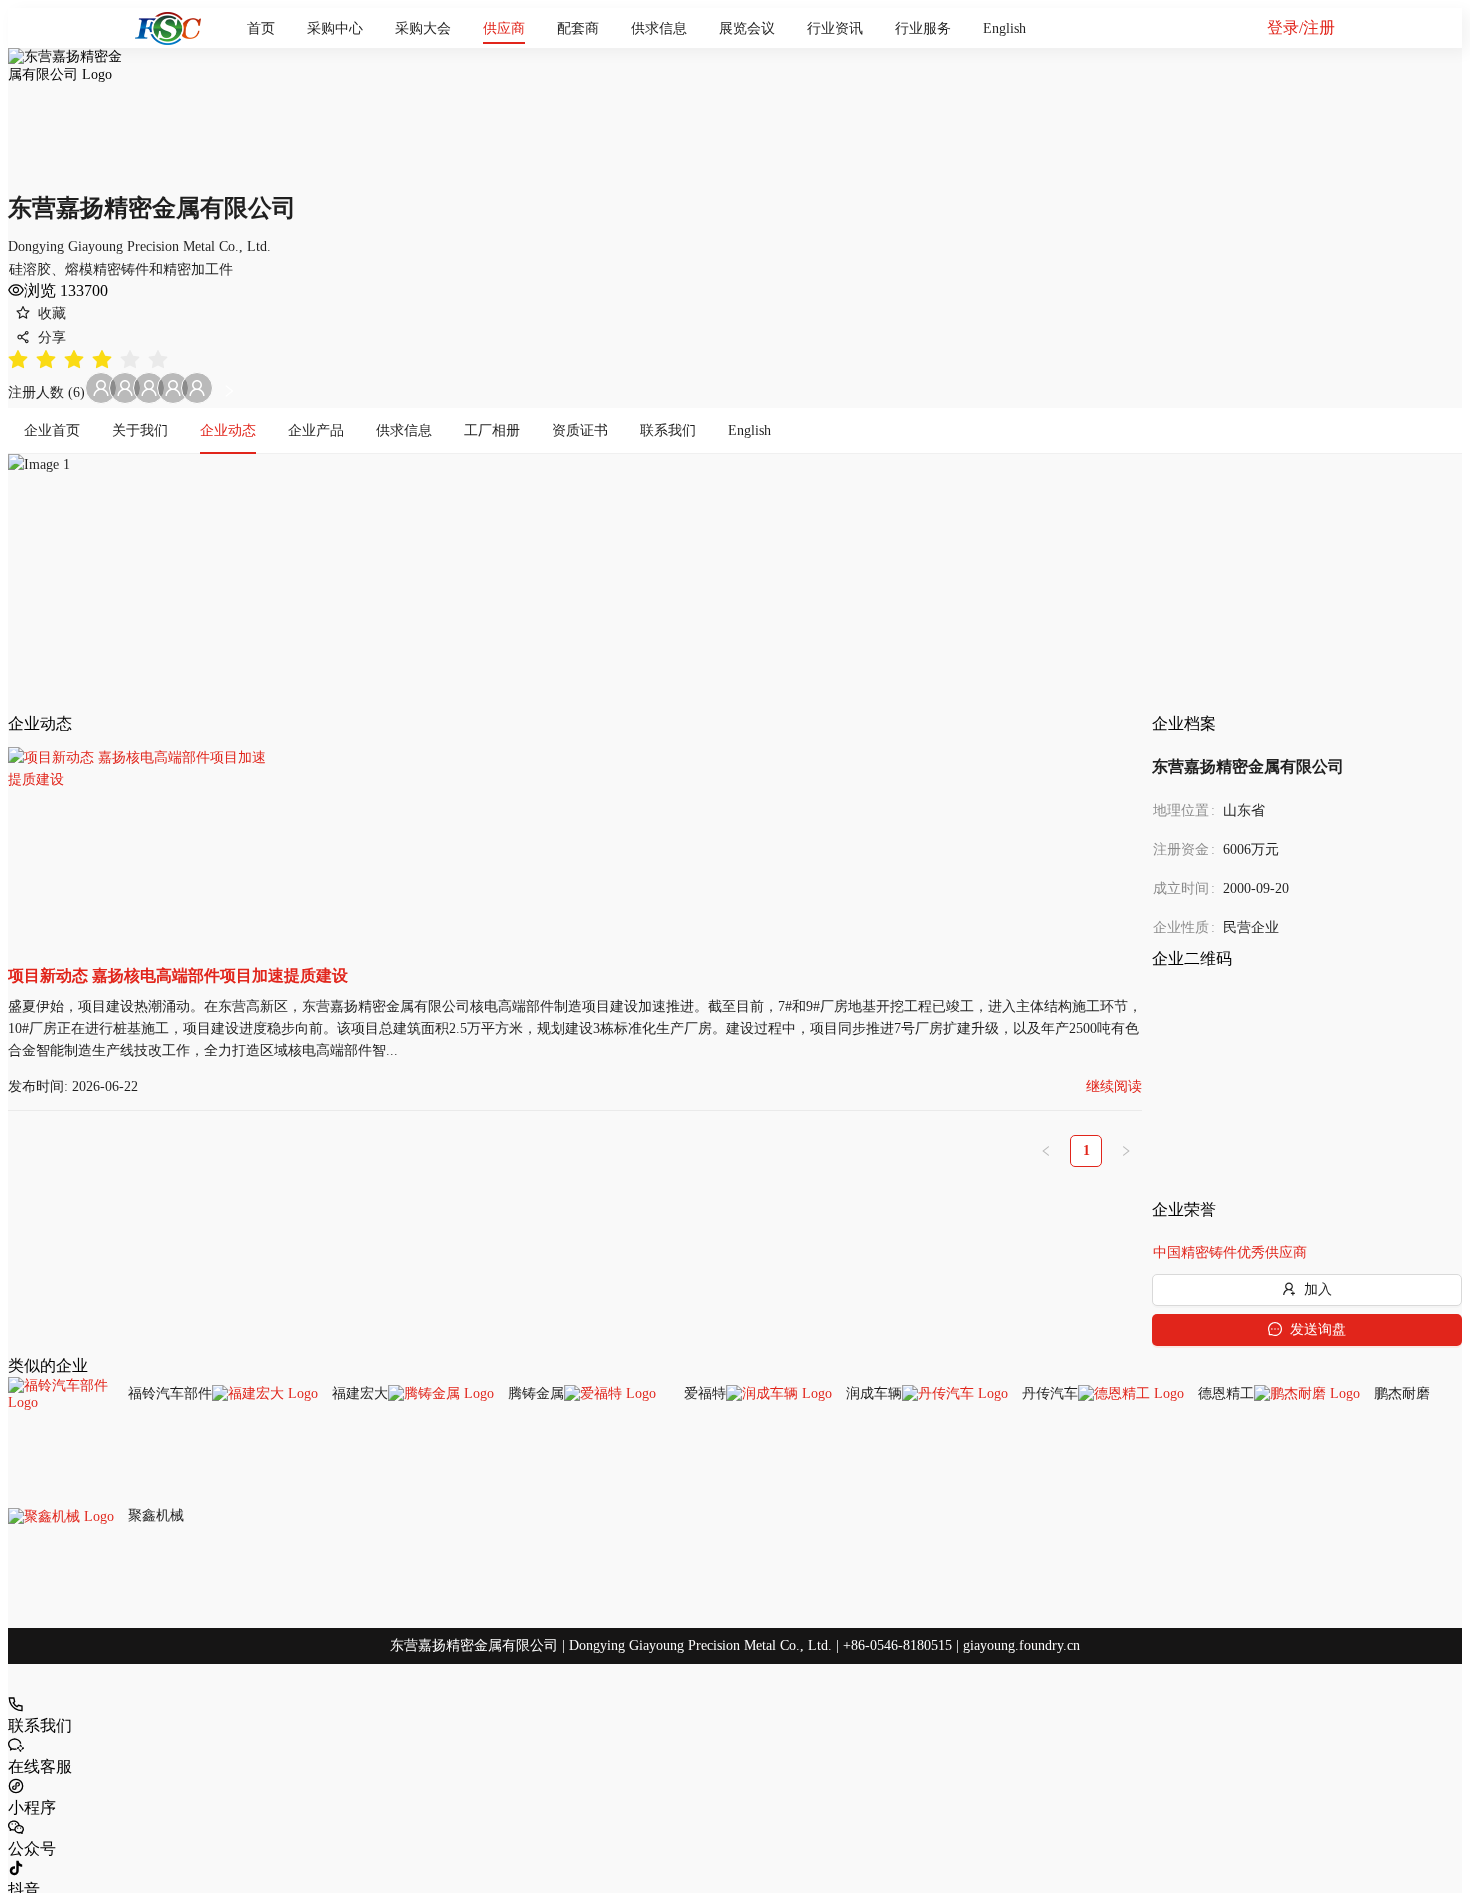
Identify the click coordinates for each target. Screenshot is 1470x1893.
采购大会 (423, 28)
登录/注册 (1301, 27)
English (1004, 28)
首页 (261, 28)
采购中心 (335, 28)
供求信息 (659, 28)
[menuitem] (261, 29)
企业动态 (228, 430)
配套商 (578, 28)
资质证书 (580, 430)
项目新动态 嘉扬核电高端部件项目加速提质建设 (178, 975)
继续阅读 (1114, 1086)
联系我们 (668, 430)
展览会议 (747, 28)
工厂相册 (492, 430)
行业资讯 (835, 28)
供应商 (504, 28)
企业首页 (52, 430)
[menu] (734, 28)
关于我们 (140, 430)
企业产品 (316, 430)
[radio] (18, 360)
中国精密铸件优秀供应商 (1230, 1252)
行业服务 (923, 28)
